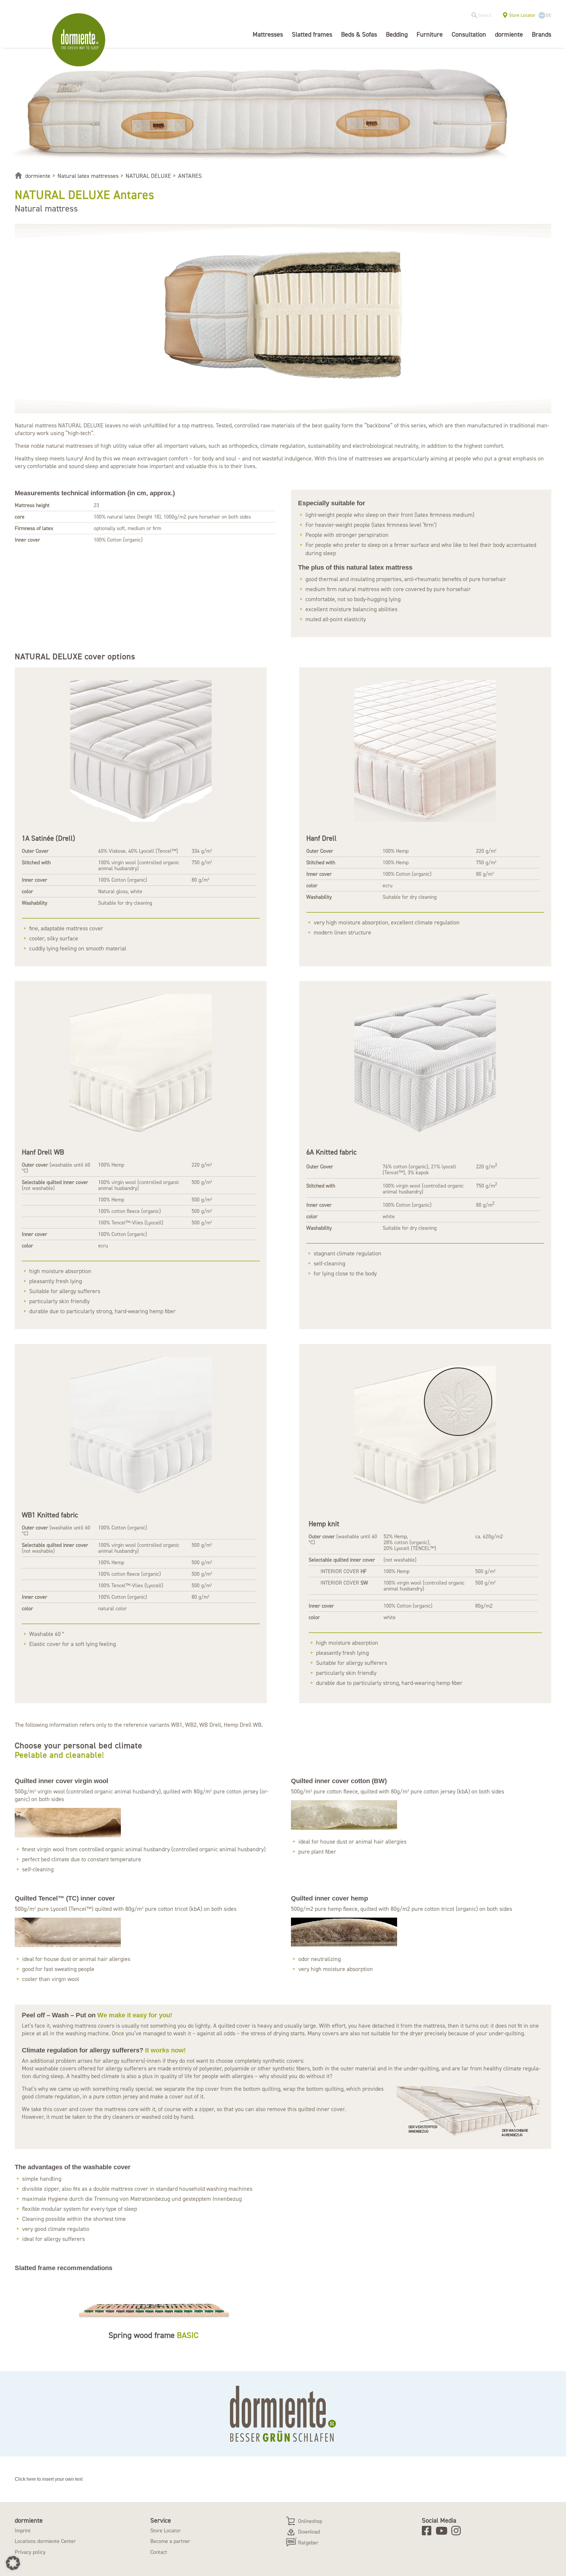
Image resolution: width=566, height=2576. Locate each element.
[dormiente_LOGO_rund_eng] (80, 40)
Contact (159, 2552)
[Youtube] (443, 2531)
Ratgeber (308, 2543)
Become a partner (170, 2541)
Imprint (23, 2531)
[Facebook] (428, 2531)
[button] (13, 2563)
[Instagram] (458, 2531)
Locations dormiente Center (45, 2541)
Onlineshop (310, 2521)
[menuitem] (483, 15)
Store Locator (522, 15)
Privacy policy (30, 2552)
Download (309, 2532)
